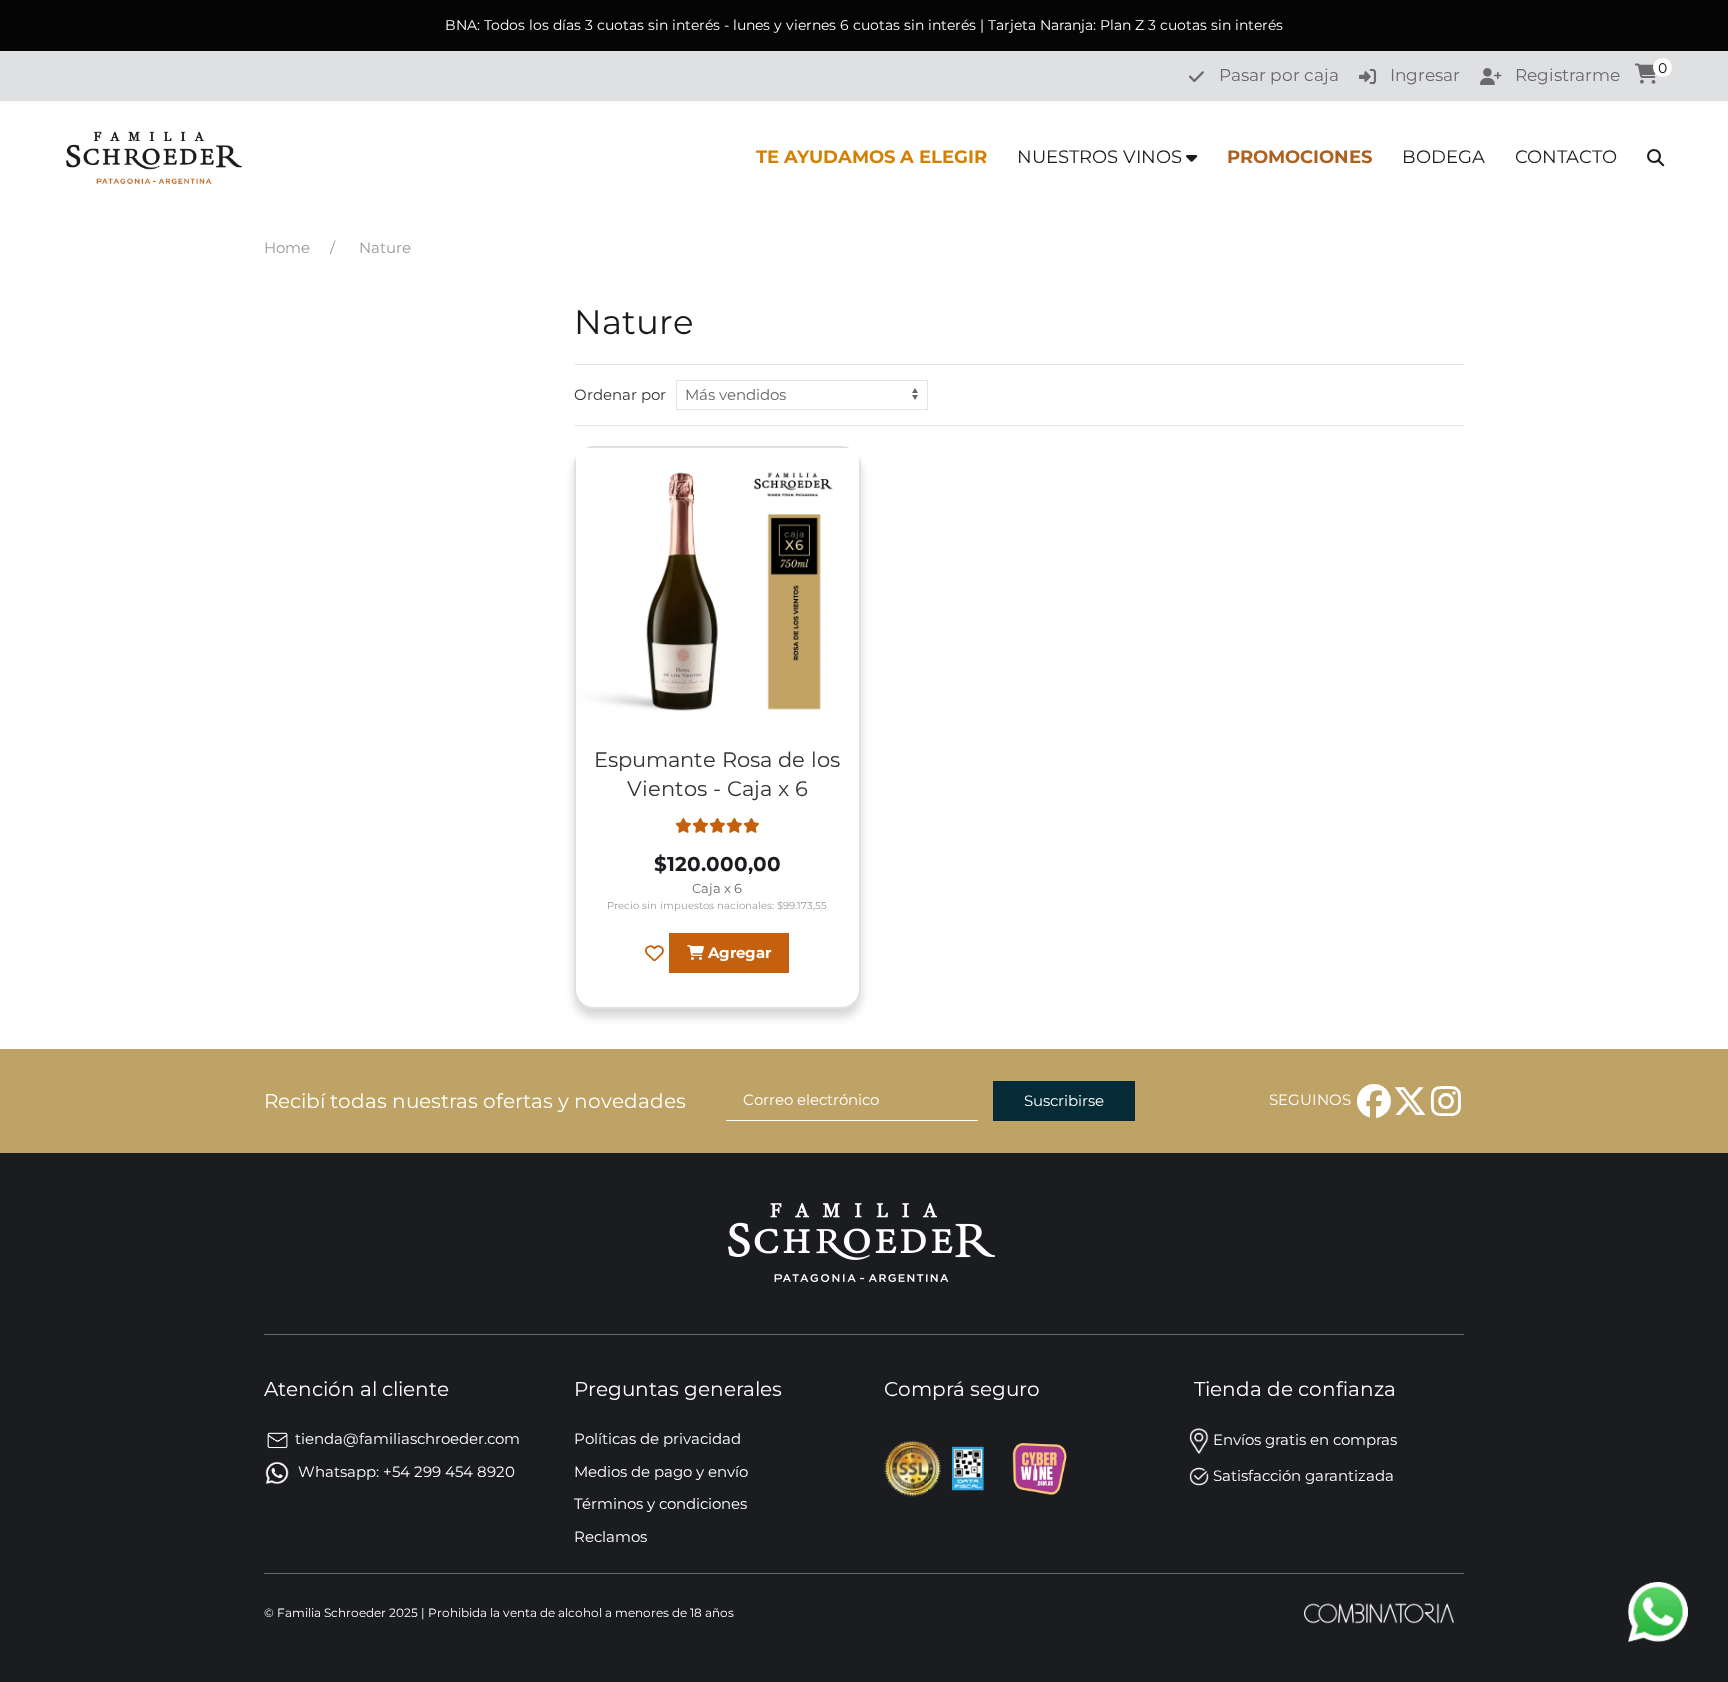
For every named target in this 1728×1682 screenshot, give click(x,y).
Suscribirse (1064, 1100)
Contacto (1566, 157)
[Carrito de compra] (1646, 76)
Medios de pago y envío (661, 1471)
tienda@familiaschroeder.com (407, 1438)
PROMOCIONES (1299, 157)
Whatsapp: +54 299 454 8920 (404, 1471)
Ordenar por (620, 395)
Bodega (1443, 157)
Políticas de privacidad (657, 1438)
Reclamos (610, 1536)
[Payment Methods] (914, 1466)
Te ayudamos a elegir (871, 157)
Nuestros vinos (1099, 157)
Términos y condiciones (660, 1503)
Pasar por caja (1278, 75)
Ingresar (1425, 75)
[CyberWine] (1039, 1466)
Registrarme (1567, 75)
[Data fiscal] (969, 1466)
